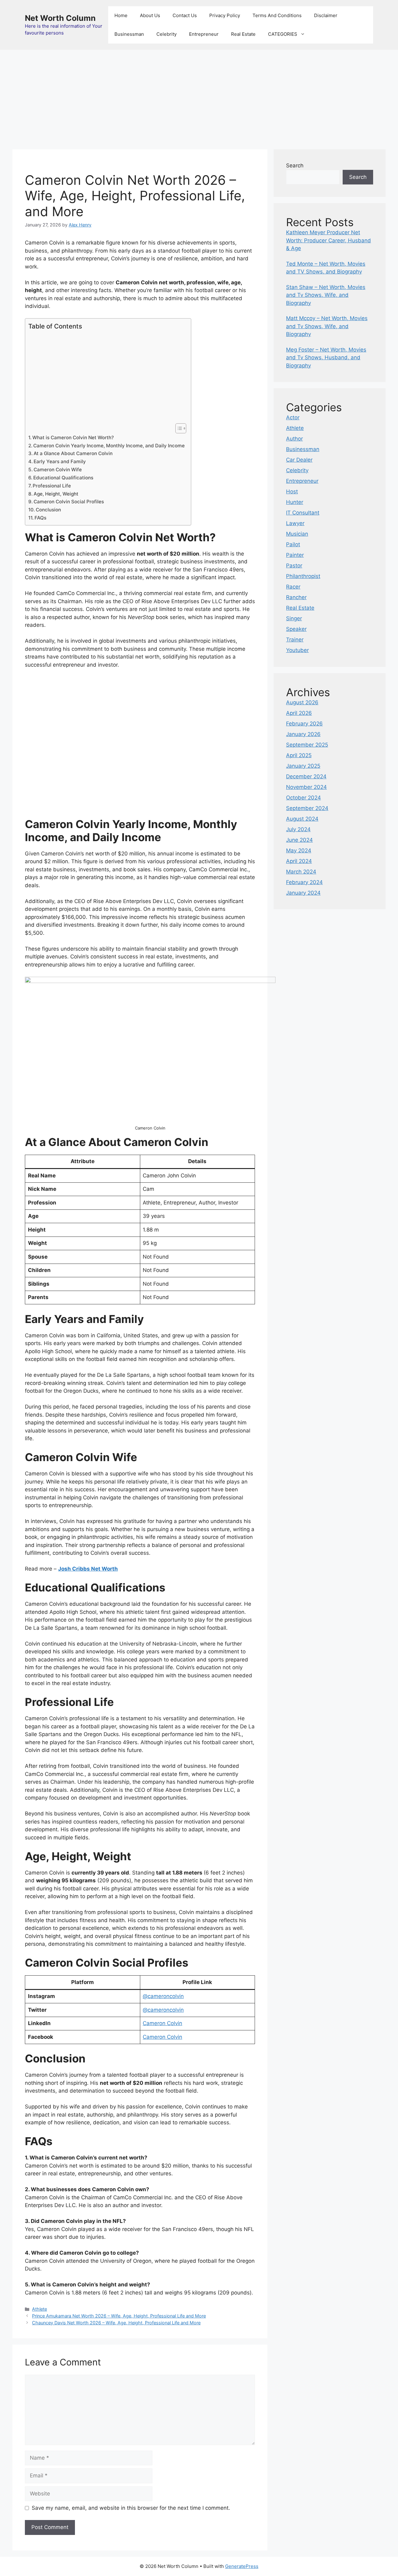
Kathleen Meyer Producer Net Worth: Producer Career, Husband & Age (329, 240)
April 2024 (299, 861)
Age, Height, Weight (56, 494)
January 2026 (303, 734)
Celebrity (167, 34)
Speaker (296, 629)
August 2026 (302, 702)
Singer (294, 618)
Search (295, 165)
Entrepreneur (204, 34)
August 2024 (302, 819)
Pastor (294, 566)
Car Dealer (299, 460)
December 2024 (306, 776)
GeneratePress (242, 2566)
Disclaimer (326, 15)
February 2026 (304, 724)
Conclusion (48, 510)
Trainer (295, 640)
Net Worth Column (60, 18)
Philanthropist (303, 576)
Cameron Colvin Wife (58, 470)
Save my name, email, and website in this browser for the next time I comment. (131, 2508)
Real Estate (243, 34)
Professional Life (52, 486)
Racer (293, 587)
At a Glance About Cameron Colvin (73, 453)
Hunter (295, 502)
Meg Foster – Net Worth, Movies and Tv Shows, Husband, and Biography (326, 358)
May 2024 (299, 850)
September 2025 (307, 745)
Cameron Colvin (162, 2023)
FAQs (40, 518)
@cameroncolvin (163, 1996)
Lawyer (295, 523)
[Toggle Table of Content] (178, 428)
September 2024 (307, 808)
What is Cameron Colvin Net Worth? (73, 438)
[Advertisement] (199, 96)
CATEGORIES (283, 34)
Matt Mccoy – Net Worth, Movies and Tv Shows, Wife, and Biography (327, 326)
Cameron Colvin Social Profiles (69, 502)
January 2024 (303, 893)
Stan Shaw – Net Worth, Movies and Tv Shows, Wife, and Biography (326, 295)
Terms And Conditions (277, 15)
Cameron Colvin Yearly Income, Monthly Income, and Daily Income (109, 446)
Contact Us (185, 15)
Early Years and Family (60, 461)
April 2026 (299, 713)
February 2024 (304, 882)
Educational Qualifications (63, 478)
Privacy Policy (225, 15)
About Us (150, 15)
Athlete (39, 2309)
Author (294, 439)
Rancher (296, 597)
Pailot (293, 544)
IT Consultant (303, 513)
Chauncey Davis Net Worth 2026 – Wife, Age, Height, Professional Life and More (116, 2323)
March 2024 (301, 872)
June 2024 (299, 840)
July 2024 (298, 829)
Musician (297, 534)
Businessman (129, 34)
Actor (293, 417)
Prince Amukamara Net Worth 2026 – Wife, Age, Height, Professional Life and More (119, 2316)
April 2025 (299, 755)
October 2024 (303, 798)
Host (292, 491)
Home (121, 15)
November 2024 (306, 787)
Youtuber (297, 650)
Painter (295, 555)
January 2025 (303, 766)
